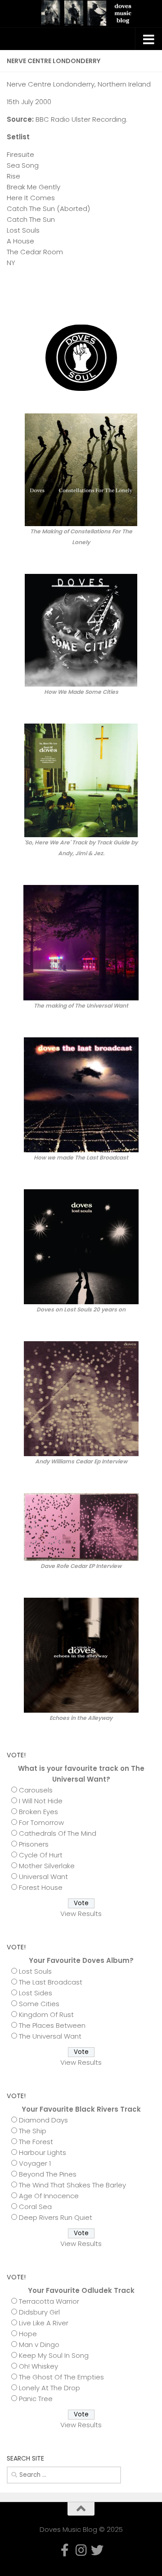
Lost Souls (35, 1971)
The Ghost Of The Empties (61, 2377)
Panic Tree (36, 2399)
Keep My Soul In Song (54, 2355)
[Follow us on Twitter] (150, 297)
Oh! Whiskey (38, 2366)
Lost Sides (36, 1993)
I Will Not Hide (41, 1801)
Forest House (41, 1887)
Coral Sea (35, 2207)
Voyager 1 (35, 2163)
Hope (28, 2334)
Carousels (36, 1790)
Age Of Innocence (49, 2196)
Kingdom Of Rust (46, 2015)
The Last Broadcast (51, 1982)
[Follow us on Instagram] (135, 297)
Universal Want (43, 1877)
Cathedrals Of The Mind (58, 1833)
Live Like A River (44, 2323)
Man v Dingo (39, 2345)
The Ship (33, 2131)
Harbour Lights (43, 2152)
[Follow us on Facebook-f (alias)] (121, 297)
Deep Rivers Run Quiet (56, 2217)
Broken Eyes (38, 1812)
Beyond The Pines (48, 2174)
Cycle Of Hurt (41, 1855)
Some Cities (39, 2004)
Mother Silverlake (47, 1866)
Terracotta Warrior (49, 2301)
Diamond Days (43, 2120)
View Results (81, 1914)
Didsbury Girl (39, 2312)
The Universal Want (50, 2036)
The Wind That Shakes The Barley (72, 2185)
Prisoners (34, 1844)
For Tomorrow (41, 1822)
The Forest (36, 2142)
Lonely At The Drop (49, 2388)
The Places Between (52, 2025)
